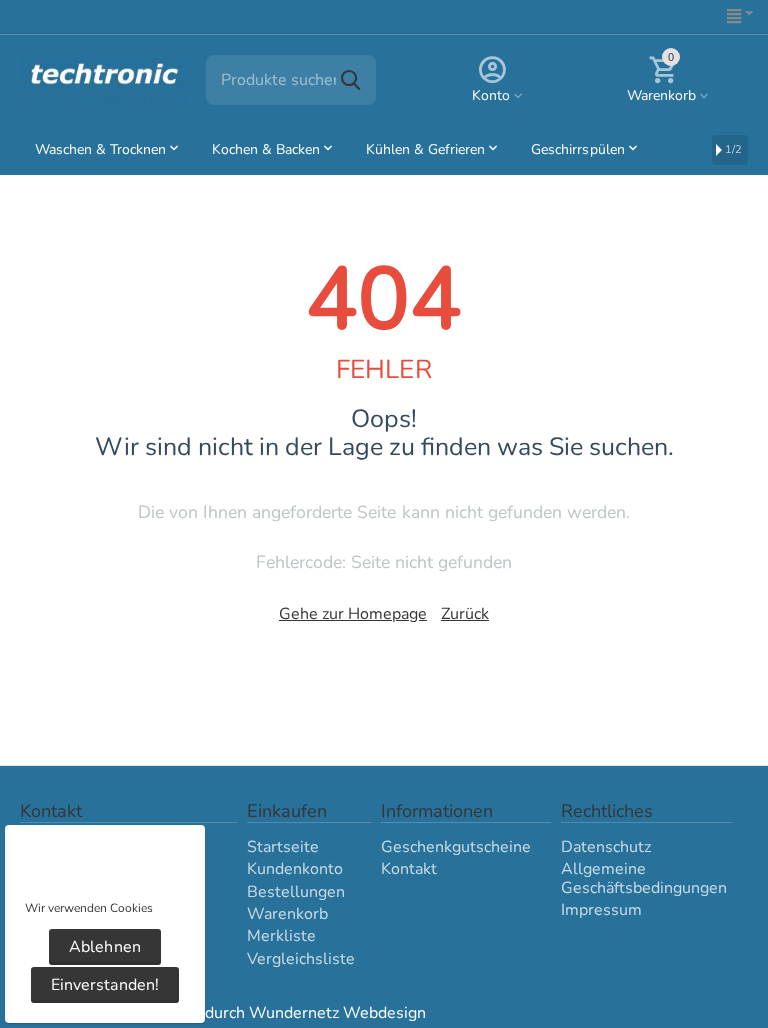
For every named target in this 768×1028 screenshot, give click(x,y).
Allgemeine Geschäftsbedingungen (644, 878)
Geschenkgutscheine (456, 847)
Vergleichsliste (301, 959)
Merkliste (281, 936)
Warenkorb (287, 914)
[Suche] (351, 80)
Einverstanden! (104, 985)
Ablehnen (104, 947)
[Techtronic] (105, 79)
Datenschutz (606, 847)
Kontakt (409, 869)
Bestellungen (296, 892)
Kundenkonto (295, 869)
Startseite (283, 847)
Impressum (601, 910)
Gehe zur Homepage (353, 614)
